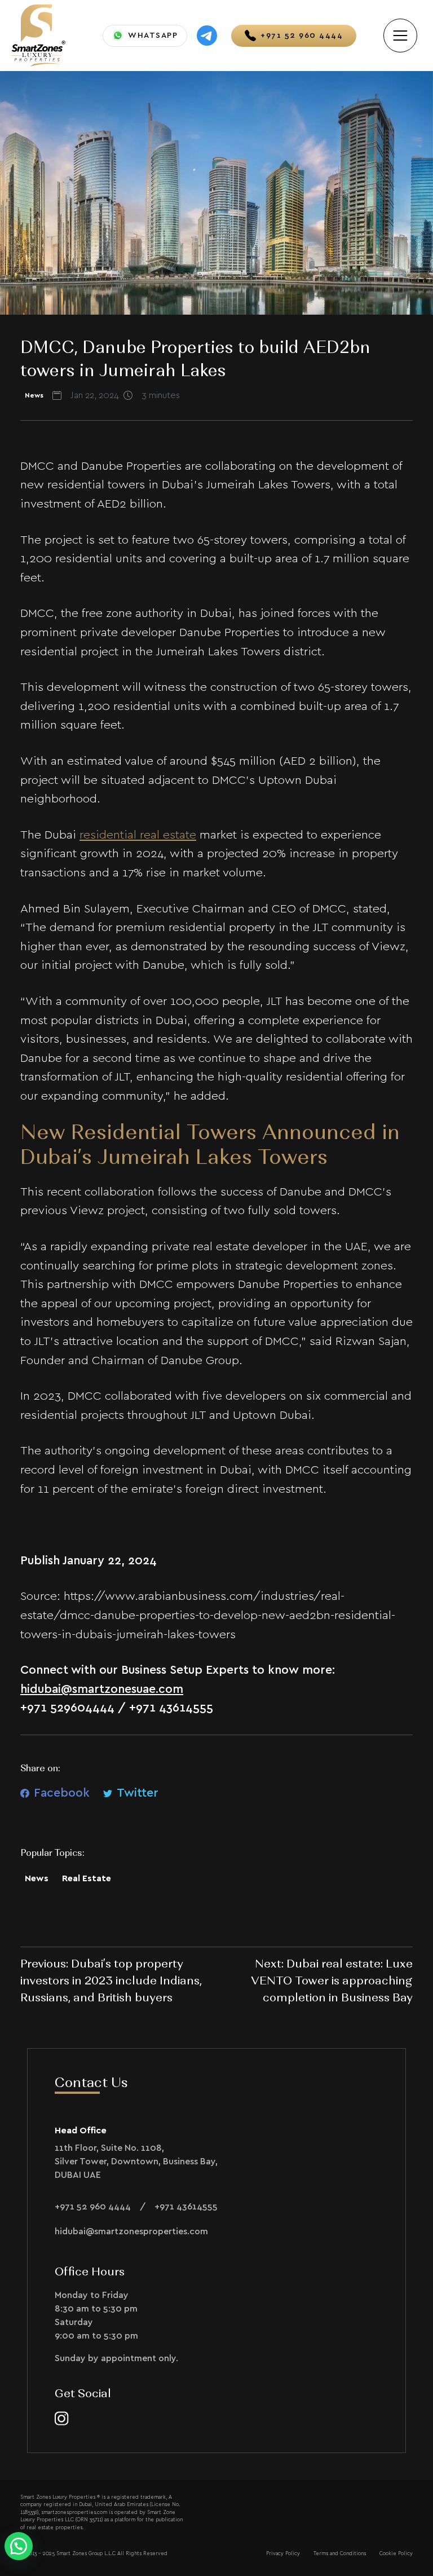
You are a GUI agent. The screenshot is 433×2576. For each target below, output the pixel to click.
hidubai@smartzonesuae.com (102, 1689)
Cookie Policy (396, 2554)
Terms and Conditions (340, 2554)
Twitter (138, 1793)
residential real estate (138, 835)
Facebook (62, 1793)
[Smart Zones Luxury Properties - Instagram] (62, 2418)
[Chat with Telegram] (207, 36)
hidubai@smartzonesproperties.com (131, 2231)
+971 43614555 (186, 2207)
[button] (19, 2546)
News (37, 1878)
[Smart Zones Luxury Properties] (38, 34)
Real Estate (87, 1878)
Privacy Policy (283, 2554)
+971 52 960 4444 (93, 2207)
